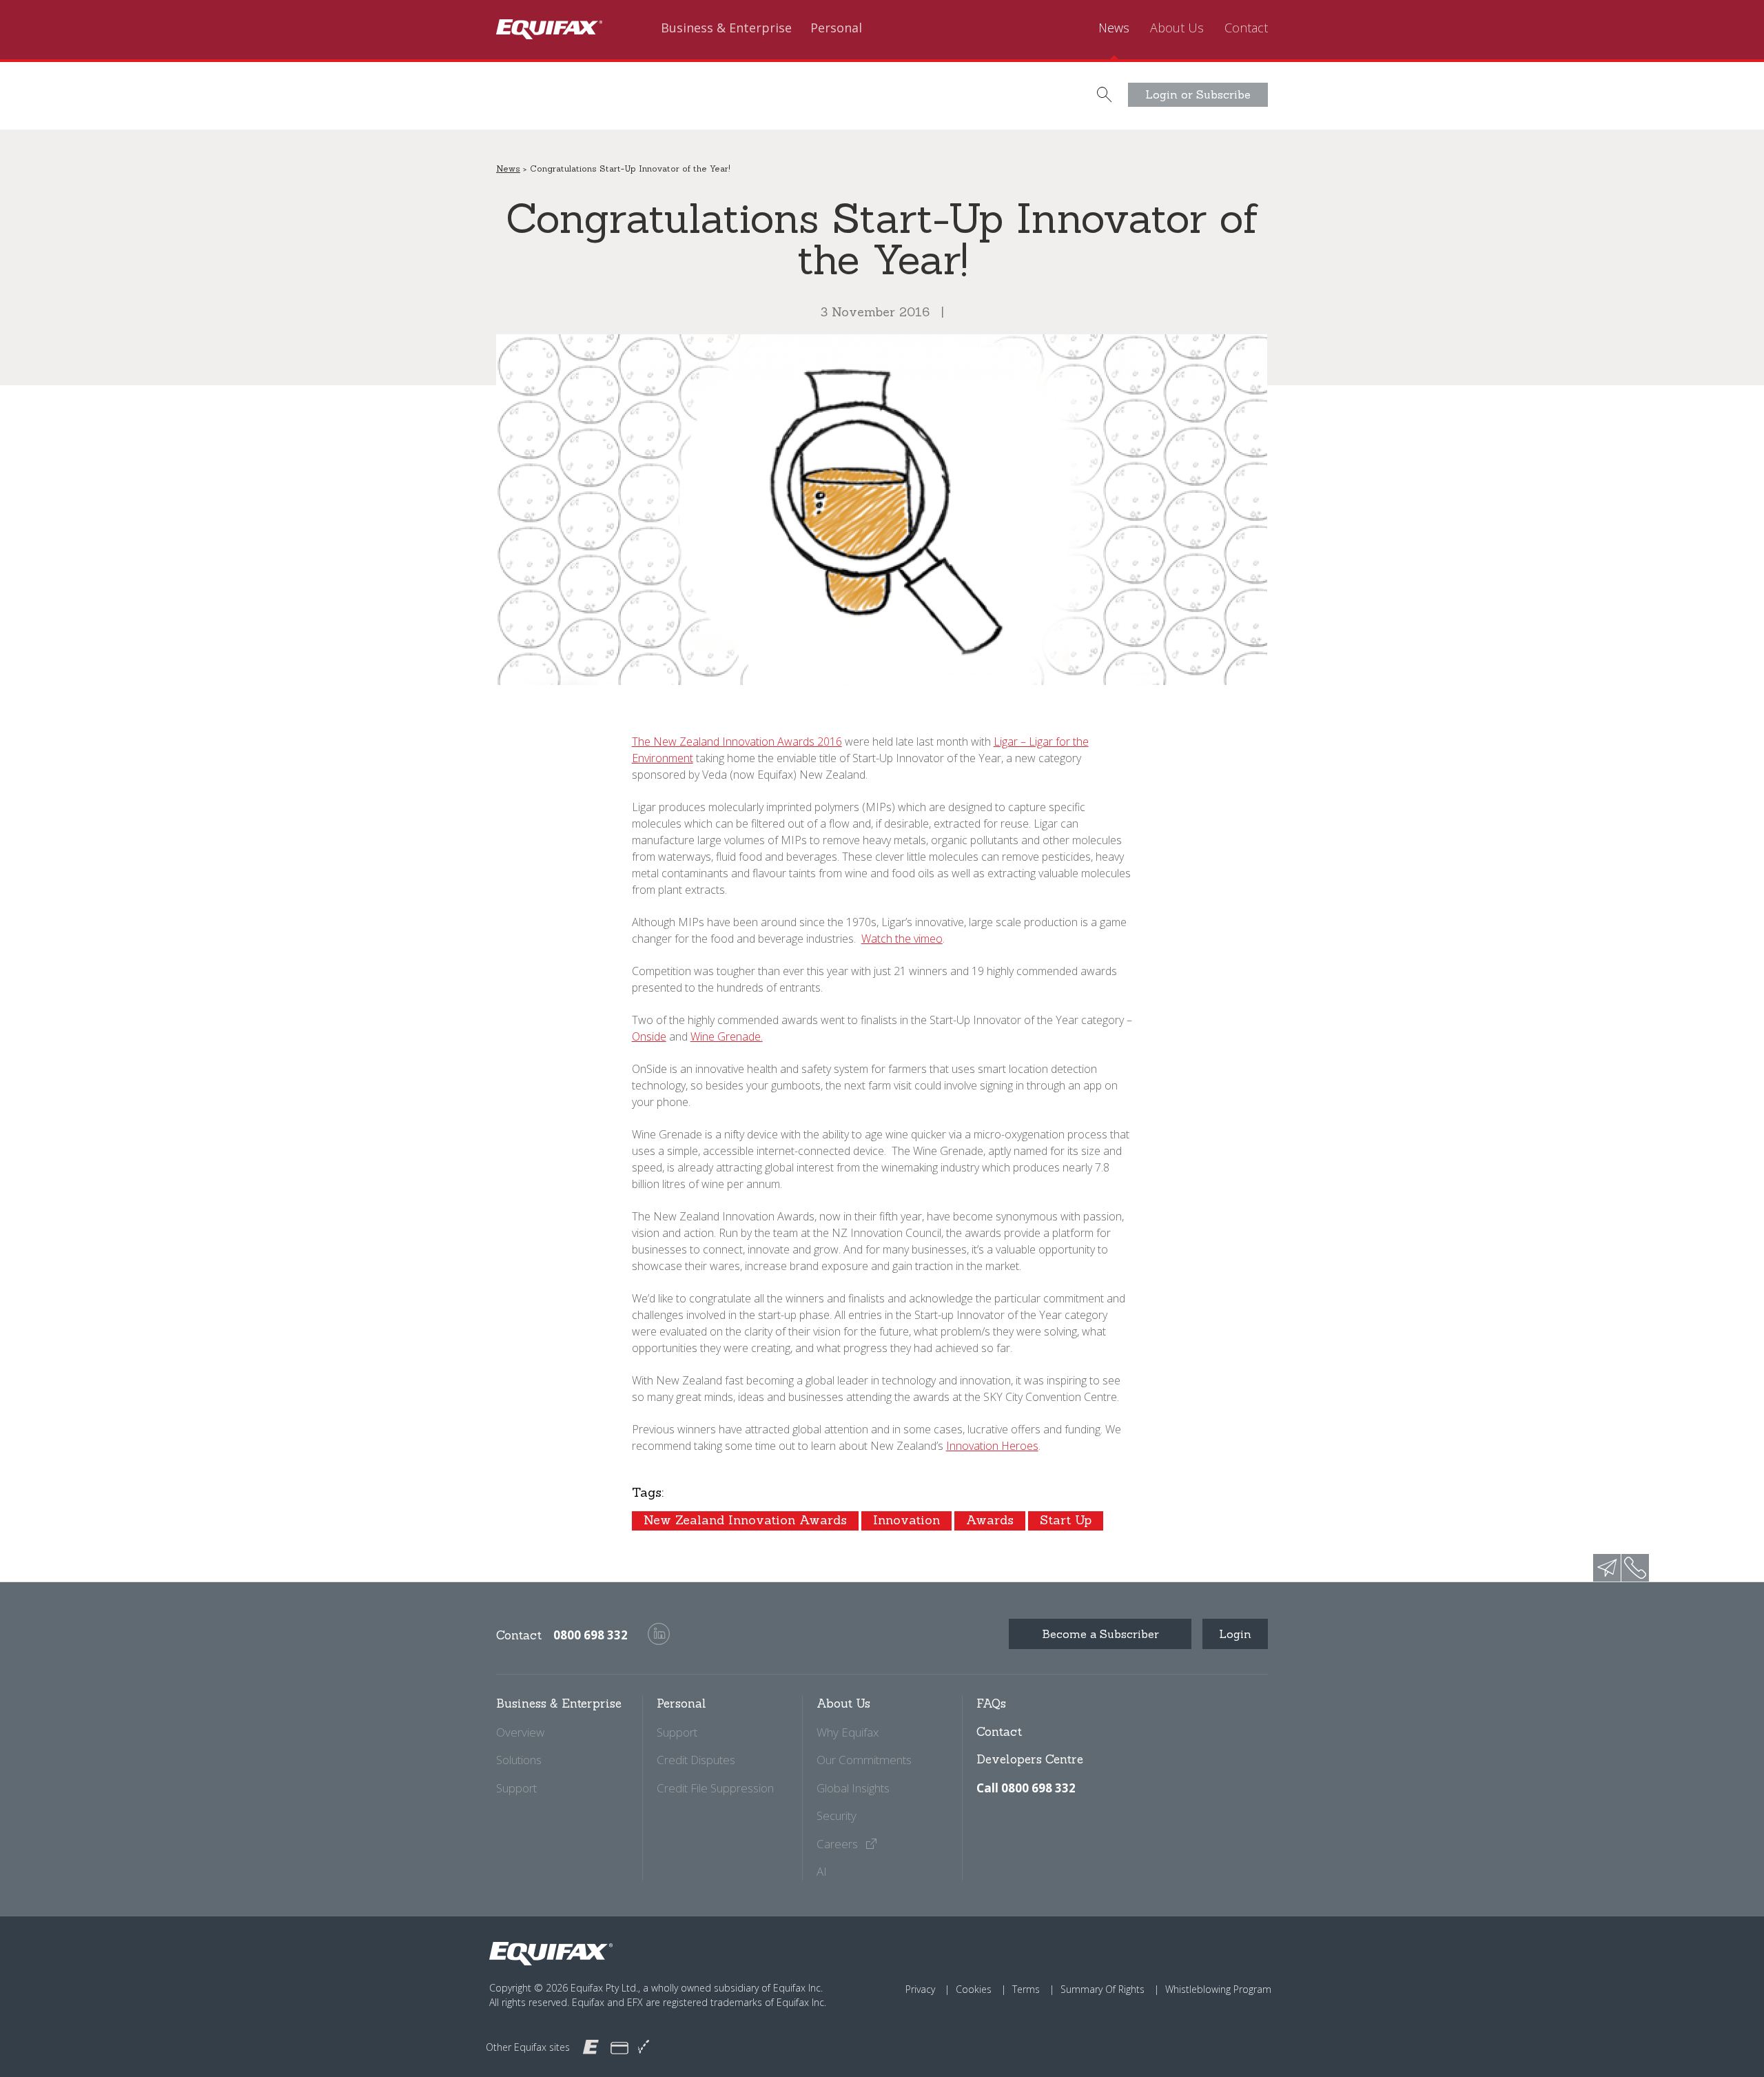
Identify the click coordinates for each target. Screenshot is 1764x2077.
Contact (1246, 28)
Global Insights (853, 1788)
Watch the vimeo (902, 939)
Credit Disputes (696, 1760)
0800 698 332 (591, 1635)
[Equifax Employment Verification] (644, 2047)
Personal (836, 28)
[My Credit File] (619, 2047)
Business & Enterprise (726, 28)
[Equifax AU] (591, 2046)
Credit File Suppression (715, 1788)
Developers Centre (1030, 1759)
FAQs (991, 1703)
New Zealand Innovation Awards (745, 1520)
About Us (1177, 28)
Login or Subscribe (1198, 94)
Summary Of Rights (1102, 1989)
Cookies (974, 1989)
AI (822, 1871)
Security (837, 1815)
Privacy (920, 1989)
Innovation (906, 1520)
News (1114, 28)
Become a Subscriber (1100, 1634)
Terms (1026, 1989)
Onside (649, 1036)
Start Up (1066, 1520)
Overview (520, 1732)
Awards (990, 1520)
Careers (839, 1844)
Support (516, 1788)
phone (1635, 1568)
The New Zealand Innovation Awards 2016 (737, 741)
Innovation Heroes (992, 1446)
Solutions (519, 1760)
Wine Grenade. (727, 1036)
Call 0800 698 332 (1026, 1788)
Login (1235, 1634)
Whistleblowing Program (1218, 1989)
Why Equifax (848, 1732)
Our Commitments (864, 1760)
